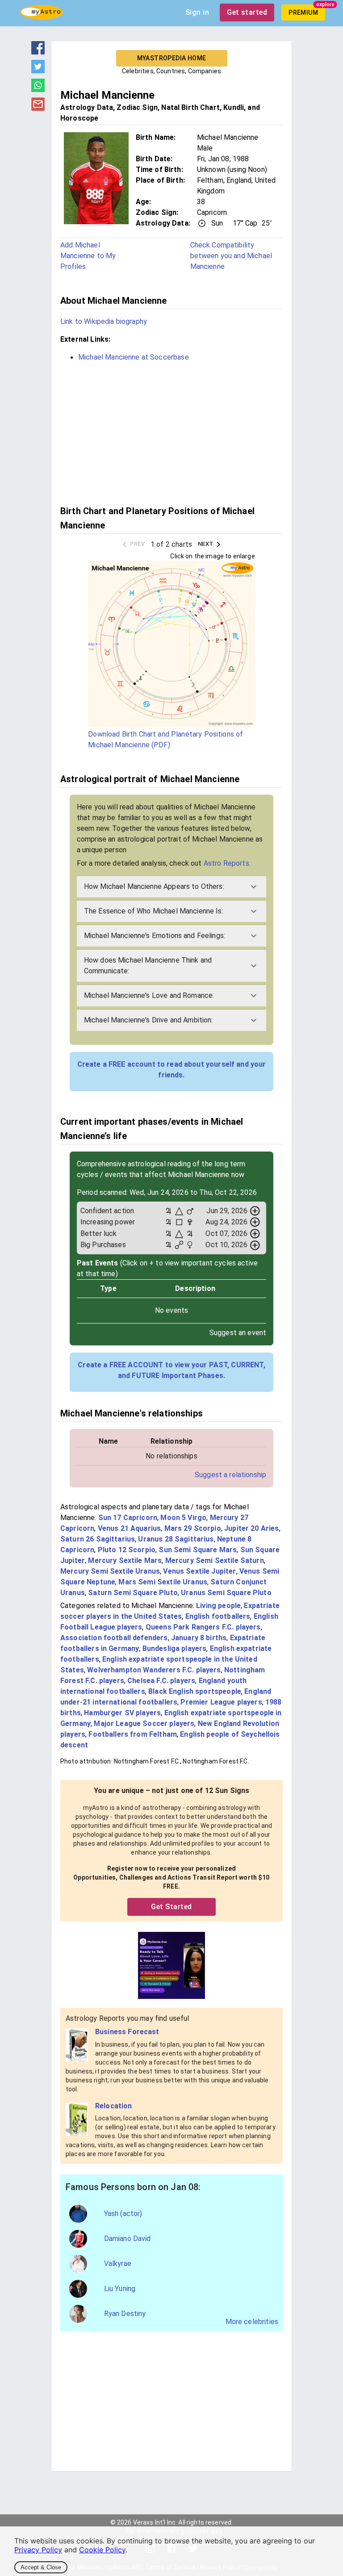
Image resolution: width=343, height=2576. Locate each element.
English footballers (218, 1616)
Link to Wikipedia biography (104, 321)
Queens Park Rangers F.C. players (203, 1627)
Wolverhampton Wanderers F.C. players (154, 1670)
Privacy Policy (38, 2550)
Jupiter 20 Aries (251, 1528)
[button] (172, 887)
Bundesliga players (175, 1648)
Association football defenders (114, 1638)
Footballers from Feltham (133, 1734)
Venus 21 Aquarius (130, 1528)
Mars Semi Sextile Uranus (163, 1582)
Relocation (114, 2106)
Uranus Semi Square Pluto (226, 1593)
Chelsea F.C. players (161, 1681)
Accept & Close (41, 2567)
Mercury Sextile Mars (125, 1560)
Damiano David (128, 2239)
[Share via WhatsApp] (38, 89)
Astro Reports (226, 863)
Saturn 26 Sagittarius (98, 1539)
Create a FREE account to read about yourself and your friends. (172, 1070)
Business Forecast (127, 2032)
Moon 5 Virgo (183, 1518)
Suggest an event (238, 1333)
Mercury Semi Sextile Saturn (215, 1560)
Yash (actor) (123, 2214)
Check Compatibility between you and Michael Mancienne (231, 256)
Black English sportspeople (195, 1691)
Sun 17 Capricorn (128, 1518)
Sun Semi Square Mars (198, 1550)
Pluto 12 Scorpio (127, 1550)
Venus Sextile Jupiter (199, 1571)
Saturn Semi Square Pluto (133, 1593)
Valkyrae (118, 2264)
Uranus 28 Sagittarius (176, 1539)
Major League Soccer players (144, 1724)
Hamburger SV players (122, 1713)
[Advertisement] (171, 432)
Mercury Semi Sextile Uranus (110, 1571)
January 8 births (199, 1638)
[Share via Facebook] (38, 52)
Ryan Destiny (125, 2314)
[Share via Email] (38, 108)
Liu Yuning (120, 2289)
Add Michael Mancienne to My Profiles (88, 256)
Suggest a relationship (230, 1475)
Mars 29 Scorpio (193, 1528)
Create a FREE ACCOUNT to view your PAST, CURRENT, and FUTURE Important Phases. (171, 1370)
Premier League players (221, 1702)
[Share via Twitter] (38, 71)
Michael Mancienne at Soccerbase (134, 357)
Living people (218, 1606)
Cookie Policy (102, 2550)
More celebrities (252, 2322)
